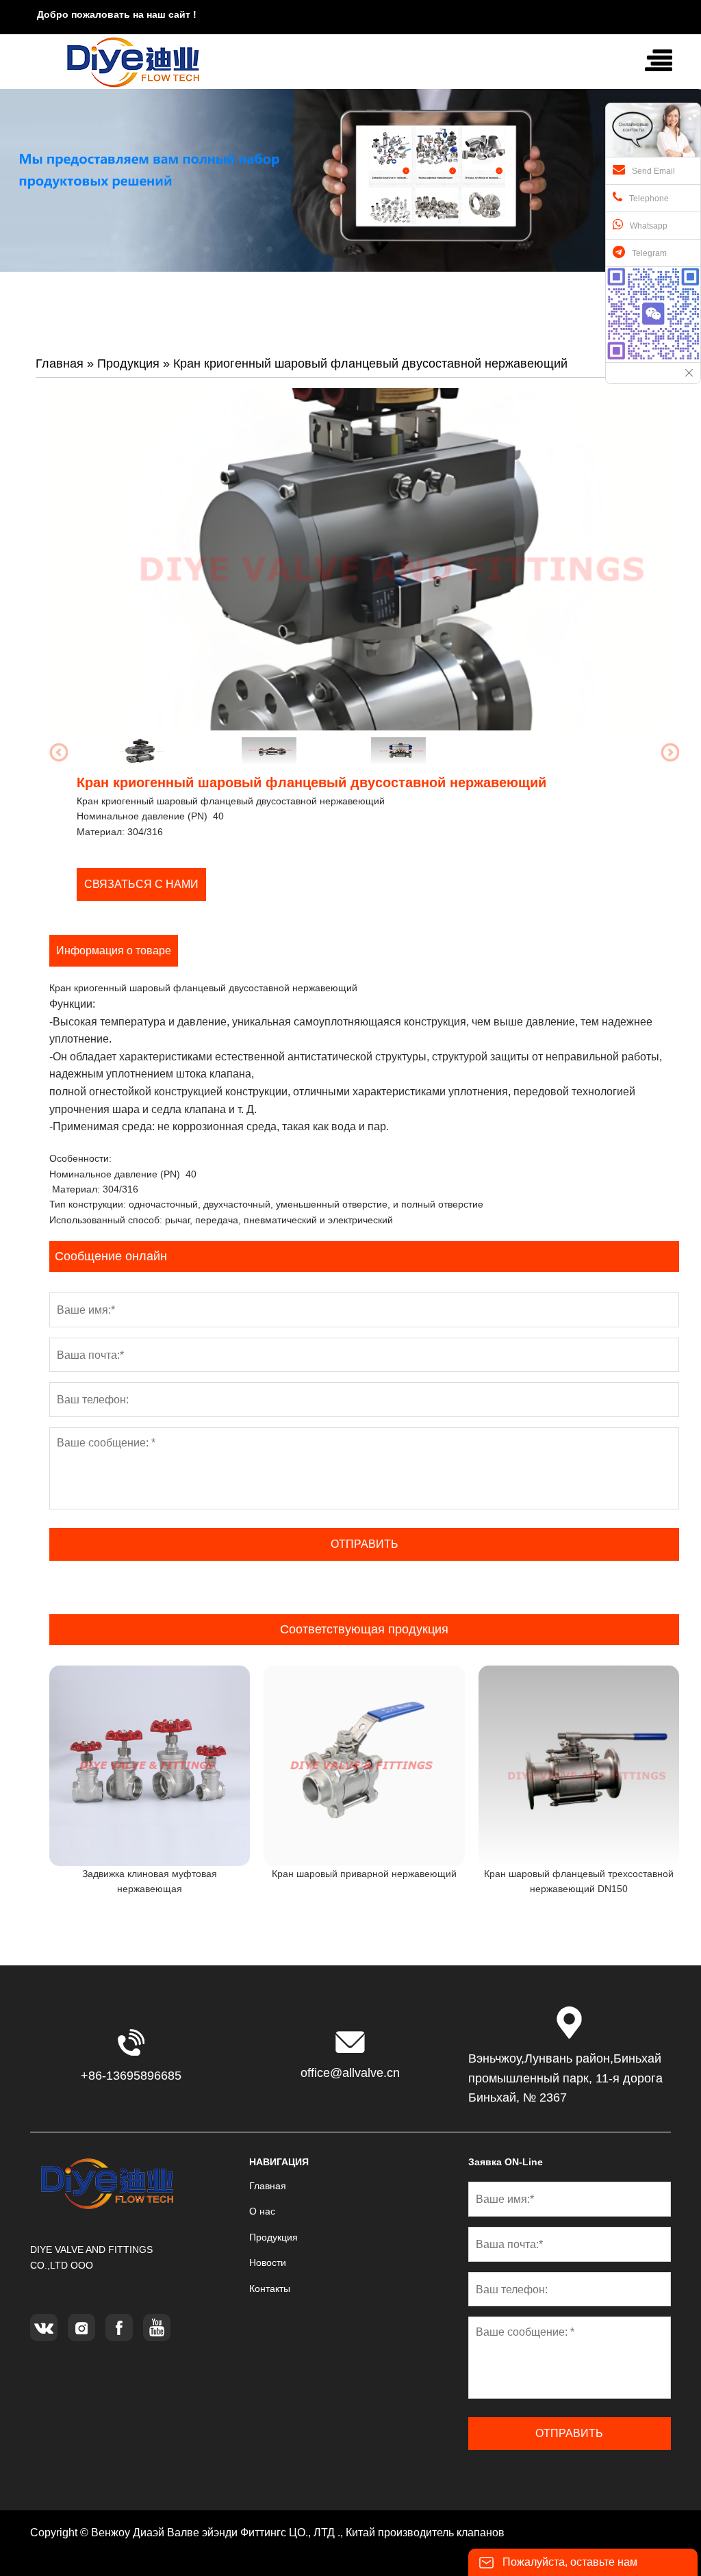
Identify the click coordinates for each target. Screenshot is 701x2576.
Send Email (653, 171)
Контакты (270, 2288)
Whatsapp (649, 226)
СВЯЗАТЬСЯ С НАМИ (141, 884)
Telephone (649, 199)
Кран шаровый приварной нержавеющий (364, 1874)
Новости (268, 2262)
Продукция (128, 364)
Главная (60, 364)
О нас (262, 2211)
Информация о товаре (114, 951)
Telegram (649, 253)
